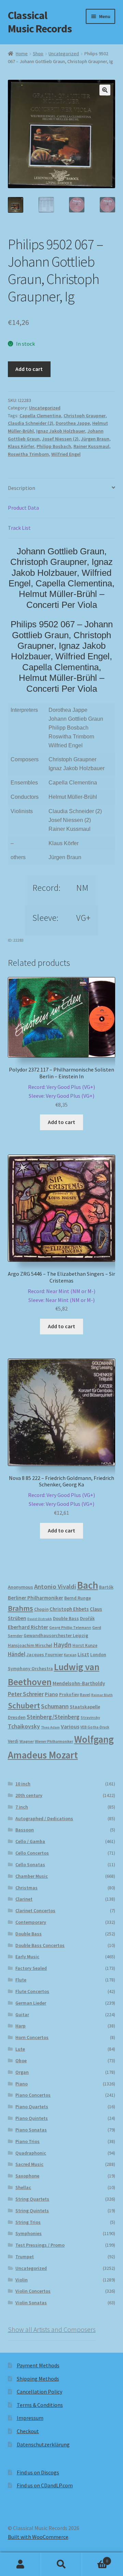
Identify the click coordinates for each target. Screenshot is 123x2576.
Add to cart (29, 369)
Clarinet (24, 1899)
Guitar (22, 2015)
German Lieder (31, 2003)
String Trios (28, 2222)
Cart (95, 2558)
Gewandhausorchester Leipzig (56, 1635)
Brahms (20, 1608)
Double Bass (66, 1619)
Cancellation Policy (39, 2392)
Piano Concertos (33, 2095)
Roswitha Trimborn (28, 454)
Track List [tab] (19, 528)
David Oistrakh (40, 1619)
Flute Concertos (32, 1991)
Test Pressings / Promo (40, 2245)
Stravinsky (90, 1717)
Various (70, 1727)
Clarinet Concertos (35, 1911)
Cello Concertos (32, 1853)
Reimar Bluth (102, 1695)
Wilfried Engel (66, 454)
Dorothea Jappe (73, 423)
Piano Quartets (32, 2107)
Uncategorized (64, 54)
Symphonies (29, 2233)
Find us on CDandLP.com (45, 2485)
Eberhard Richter (28, 1627)
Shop (38, 54)
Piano (51, 1694)
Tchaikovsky (24, 1726)
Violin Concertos (33, 2291)
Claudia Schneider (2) (31, 423)
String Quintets (32, 2211)
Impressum (30, 2418)
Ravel (85, 1695)
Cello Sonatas (30, 1864)
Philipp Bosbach (54, 446)
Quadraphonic (31, 2153)
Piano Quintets (32, 2118)
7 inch (22, 1807)
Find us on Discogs (38, 2472)
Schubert (24, 1705)
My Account (20, 2564)
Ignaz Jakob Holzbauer (61, 431)
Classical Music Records (40, 22)
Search (61, 2564)
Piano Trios (28, 2141)
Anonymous (20, 1587)
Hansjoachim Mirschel (30, 1645)
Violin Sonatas (31, 2303)
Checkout (28, 2431)
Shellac (23, 2187)
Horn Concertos (32, 2037)
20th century (29, 1795)
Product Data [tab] (23, 508)
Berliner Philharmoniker (36, 1598)
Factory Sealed (31, 1968)
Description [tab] (22, 488)
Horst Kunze (85, 1645)
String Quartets (32, 2199)
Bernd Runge (78, 1598)
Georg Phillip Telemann (70, 1628)
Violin (22, 2280)
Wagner (27, 1741)
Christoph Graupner (85, 416)
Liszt (83, 1654)
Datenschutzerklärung (43, 2444)
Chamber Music (32, 1876)
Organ (22, 2072)
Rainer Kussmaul (91, 446)
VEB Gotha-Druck (95, 1727)
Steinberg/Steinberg (53, 1717)
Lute (20, 2049)
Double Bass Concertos (40, 1945)
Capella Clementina (40, 416)
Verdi (13, 1741)
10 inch (23, 1784)
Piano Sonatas (31, 2130)
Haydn (62, 1645)
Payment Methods (38, 2365)
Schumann (55, 1706)
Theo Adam (50, 1727)
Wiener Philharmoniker (54, 1741)
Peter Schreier (26, 1694)
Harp (20, 2026)
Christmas (26, 1888)
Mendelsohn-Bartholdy (79, 1683)
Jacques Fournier (45, 1655)
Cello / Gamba (30, 1841)
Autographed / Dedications (44, 1818)
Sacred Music (29, 2164)
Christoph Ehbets (69, 1609)
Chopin (41, 1609)
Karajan (70, 1655)
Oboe (21, 2061)
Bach (88, 1585)
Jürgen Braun (95, 439)
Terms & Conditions (40, 2405)
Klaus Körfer (21, 446)
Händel (17, 1654)
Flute (21, 1980)
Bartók (106, 1587)
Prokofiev (69, 1694)
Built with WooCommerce (38, 2537)
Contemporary (31, 1922)
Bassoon (25, 1830)
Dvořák (87, 1619)
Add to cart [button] (61, 1122)
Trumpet (25, 2257)
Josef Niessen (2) (60, 439)
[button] (105, 90)
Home (22, 54)
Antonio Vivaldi (55, 1586)
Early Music (27, 1957)
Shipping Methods (38, 2379)
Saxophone (27, 2176)
